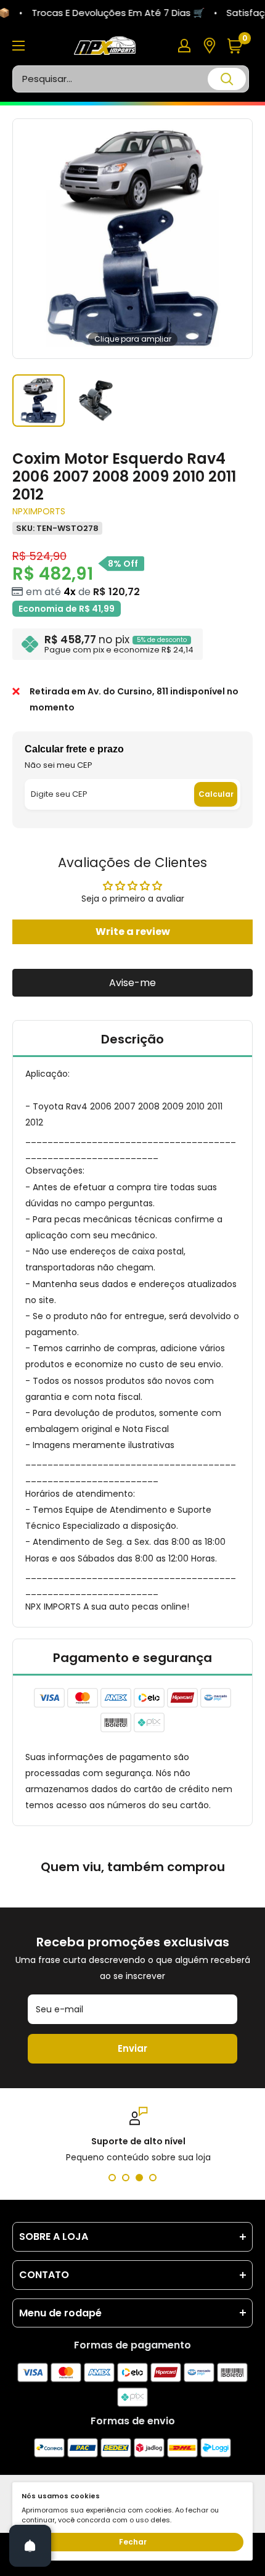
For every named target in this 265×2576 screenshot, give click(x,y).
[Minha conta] (184, 46)
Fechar (133, 2542)
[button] (239, 46)
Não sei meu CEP (59, 765)
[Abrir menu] (18, 46)
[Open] (30, 2546)
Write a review (133, 932)
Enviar (132, 2048)
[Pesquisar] (227, 79)
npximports (39, 511)
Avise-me (132, 983)
